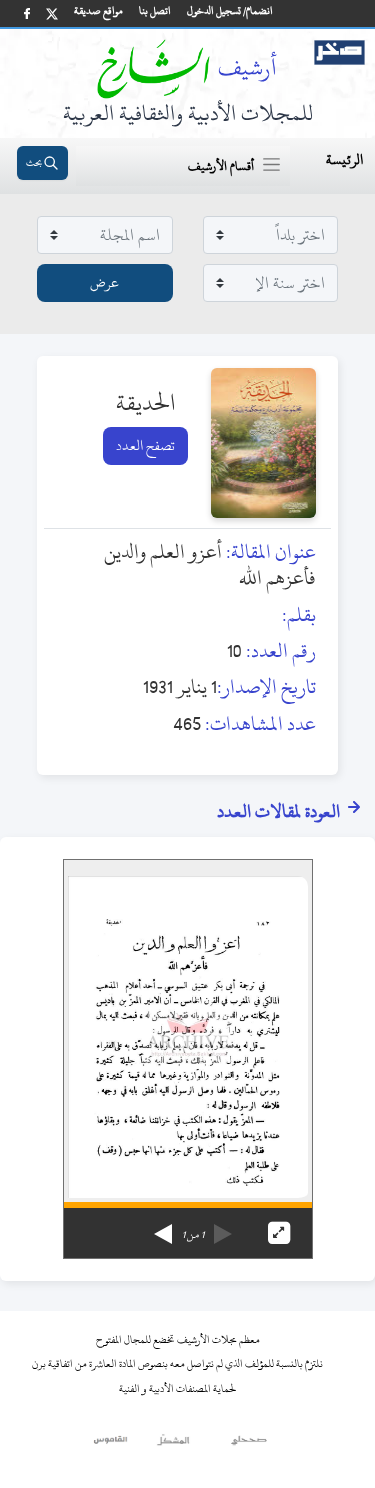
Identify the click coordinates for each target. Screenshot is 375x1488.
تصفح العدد (145, 445)
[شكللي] (173, 1445)
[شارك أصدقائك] (27, 13)
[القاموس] (111, 1445)
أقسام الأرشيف (221, 166)
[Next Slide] (163, 1227)
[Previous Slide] (223, 1227)
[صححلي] (249, 1445)
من (193, 1235)
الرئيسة (344, 159)
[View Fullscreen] (279, 1233)
